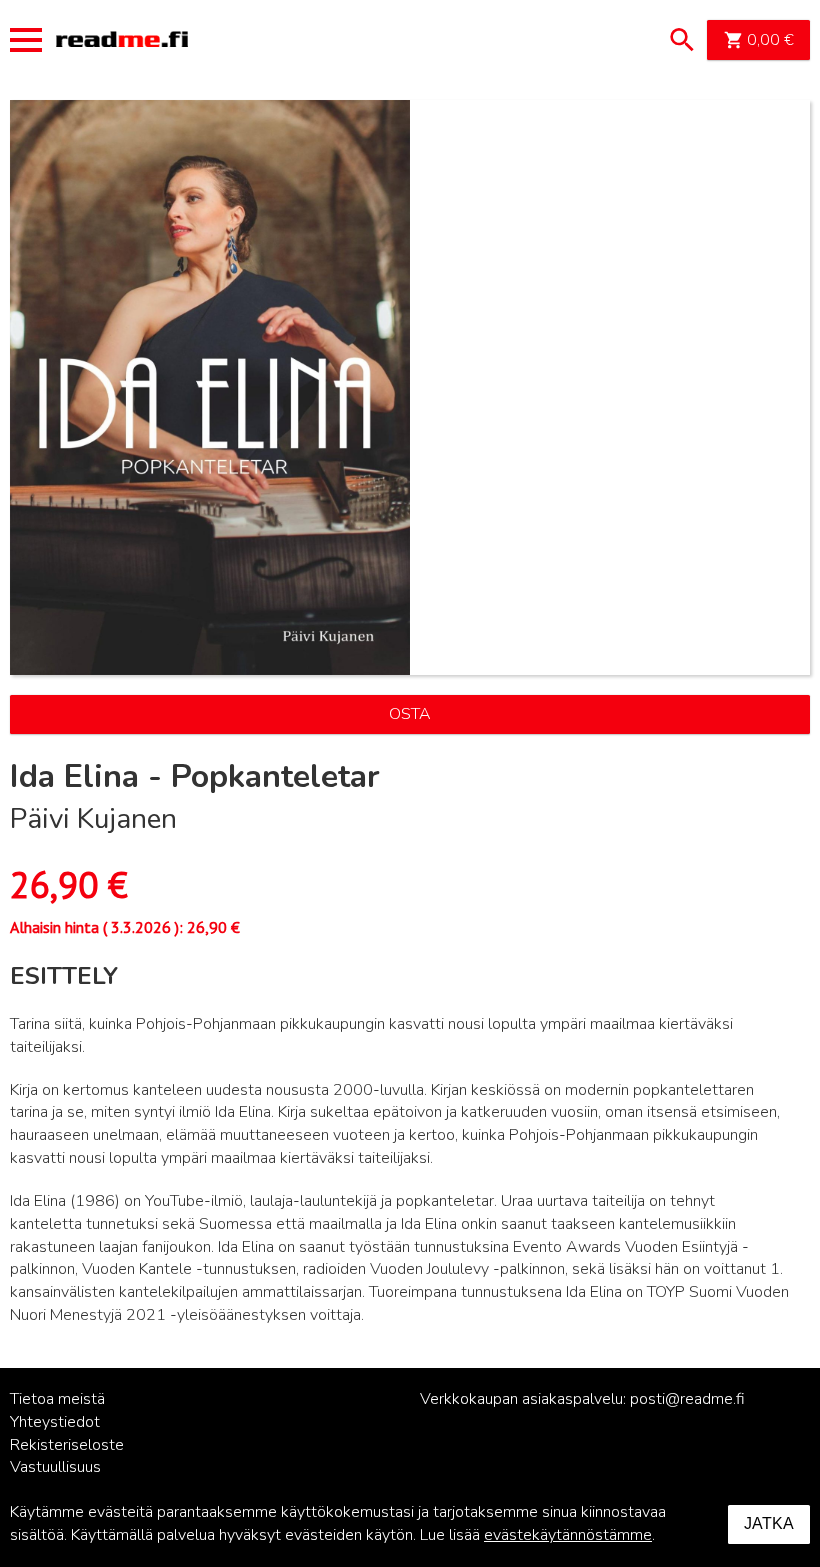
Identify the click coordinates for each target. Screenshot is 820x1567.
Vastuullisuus (55, 1467)
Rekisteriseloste (67, 1445)
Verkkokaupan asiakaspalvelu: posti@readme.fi (582, 1399)
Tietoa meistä (57, 1399)
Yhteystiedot (55, 1422)
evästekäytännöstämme (568, 1535)
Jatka (769, 1523)
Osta (410, 714)
